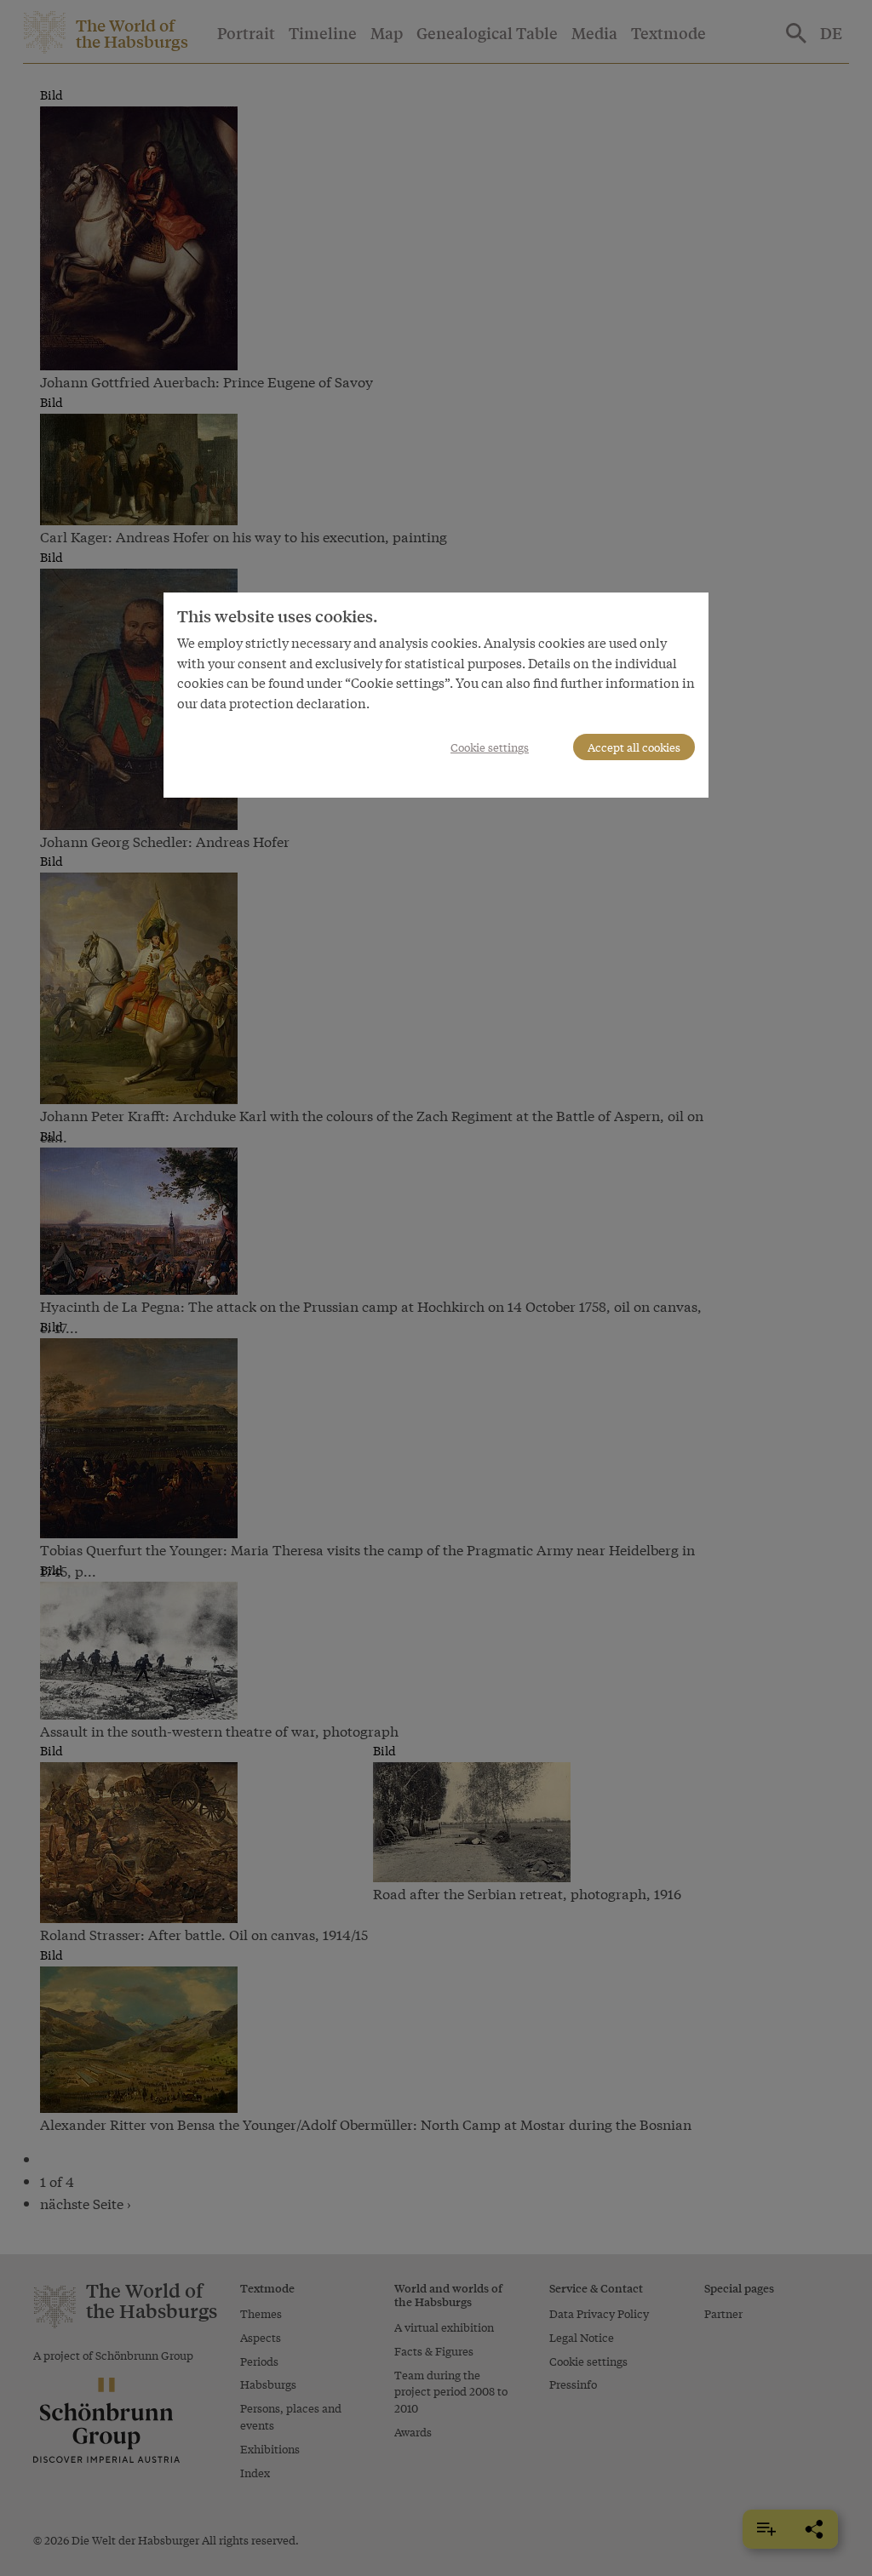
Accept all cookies (634, 747)
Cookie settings (490, 747)
